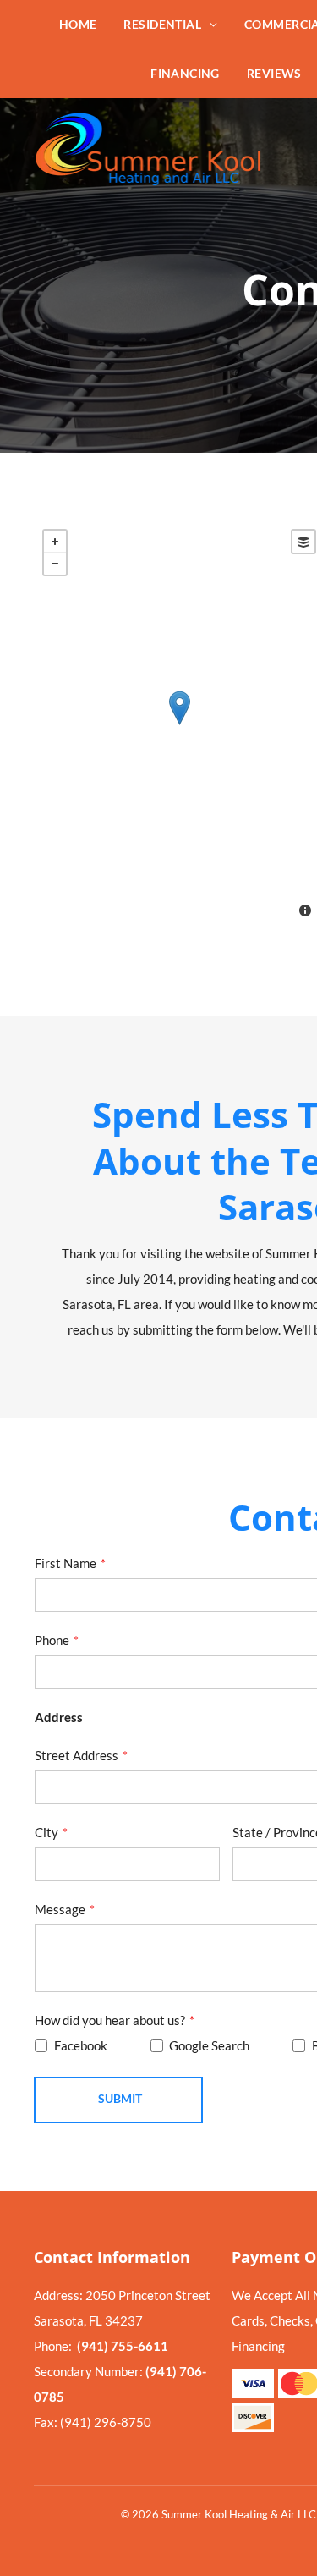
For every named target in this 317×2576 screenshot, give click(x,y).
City (46, 1832)
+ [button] (55, 542)
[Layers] (303, 542)
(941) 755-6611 (123, 2346)
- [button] (55, 564)
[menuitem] (78, 25)
